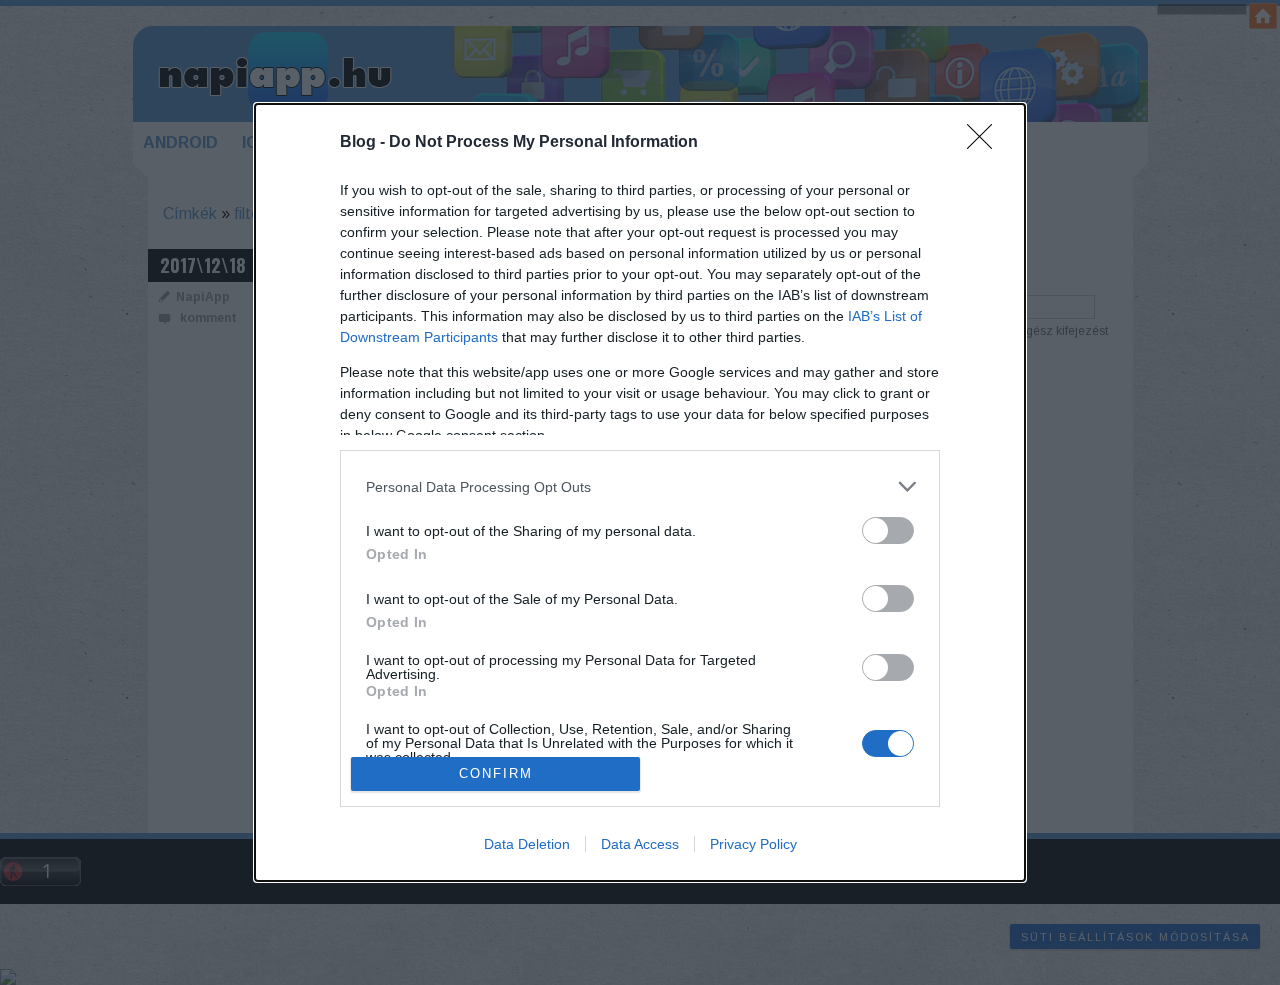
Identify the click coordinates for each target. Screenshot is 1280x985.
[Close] (986, 143)
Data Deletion (527, 844)
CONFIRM (496, 773)
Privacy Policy (753, 844)
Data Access (640, 844)
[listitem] (640, 486)
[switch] (888, 530)
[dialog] (640, 492)
